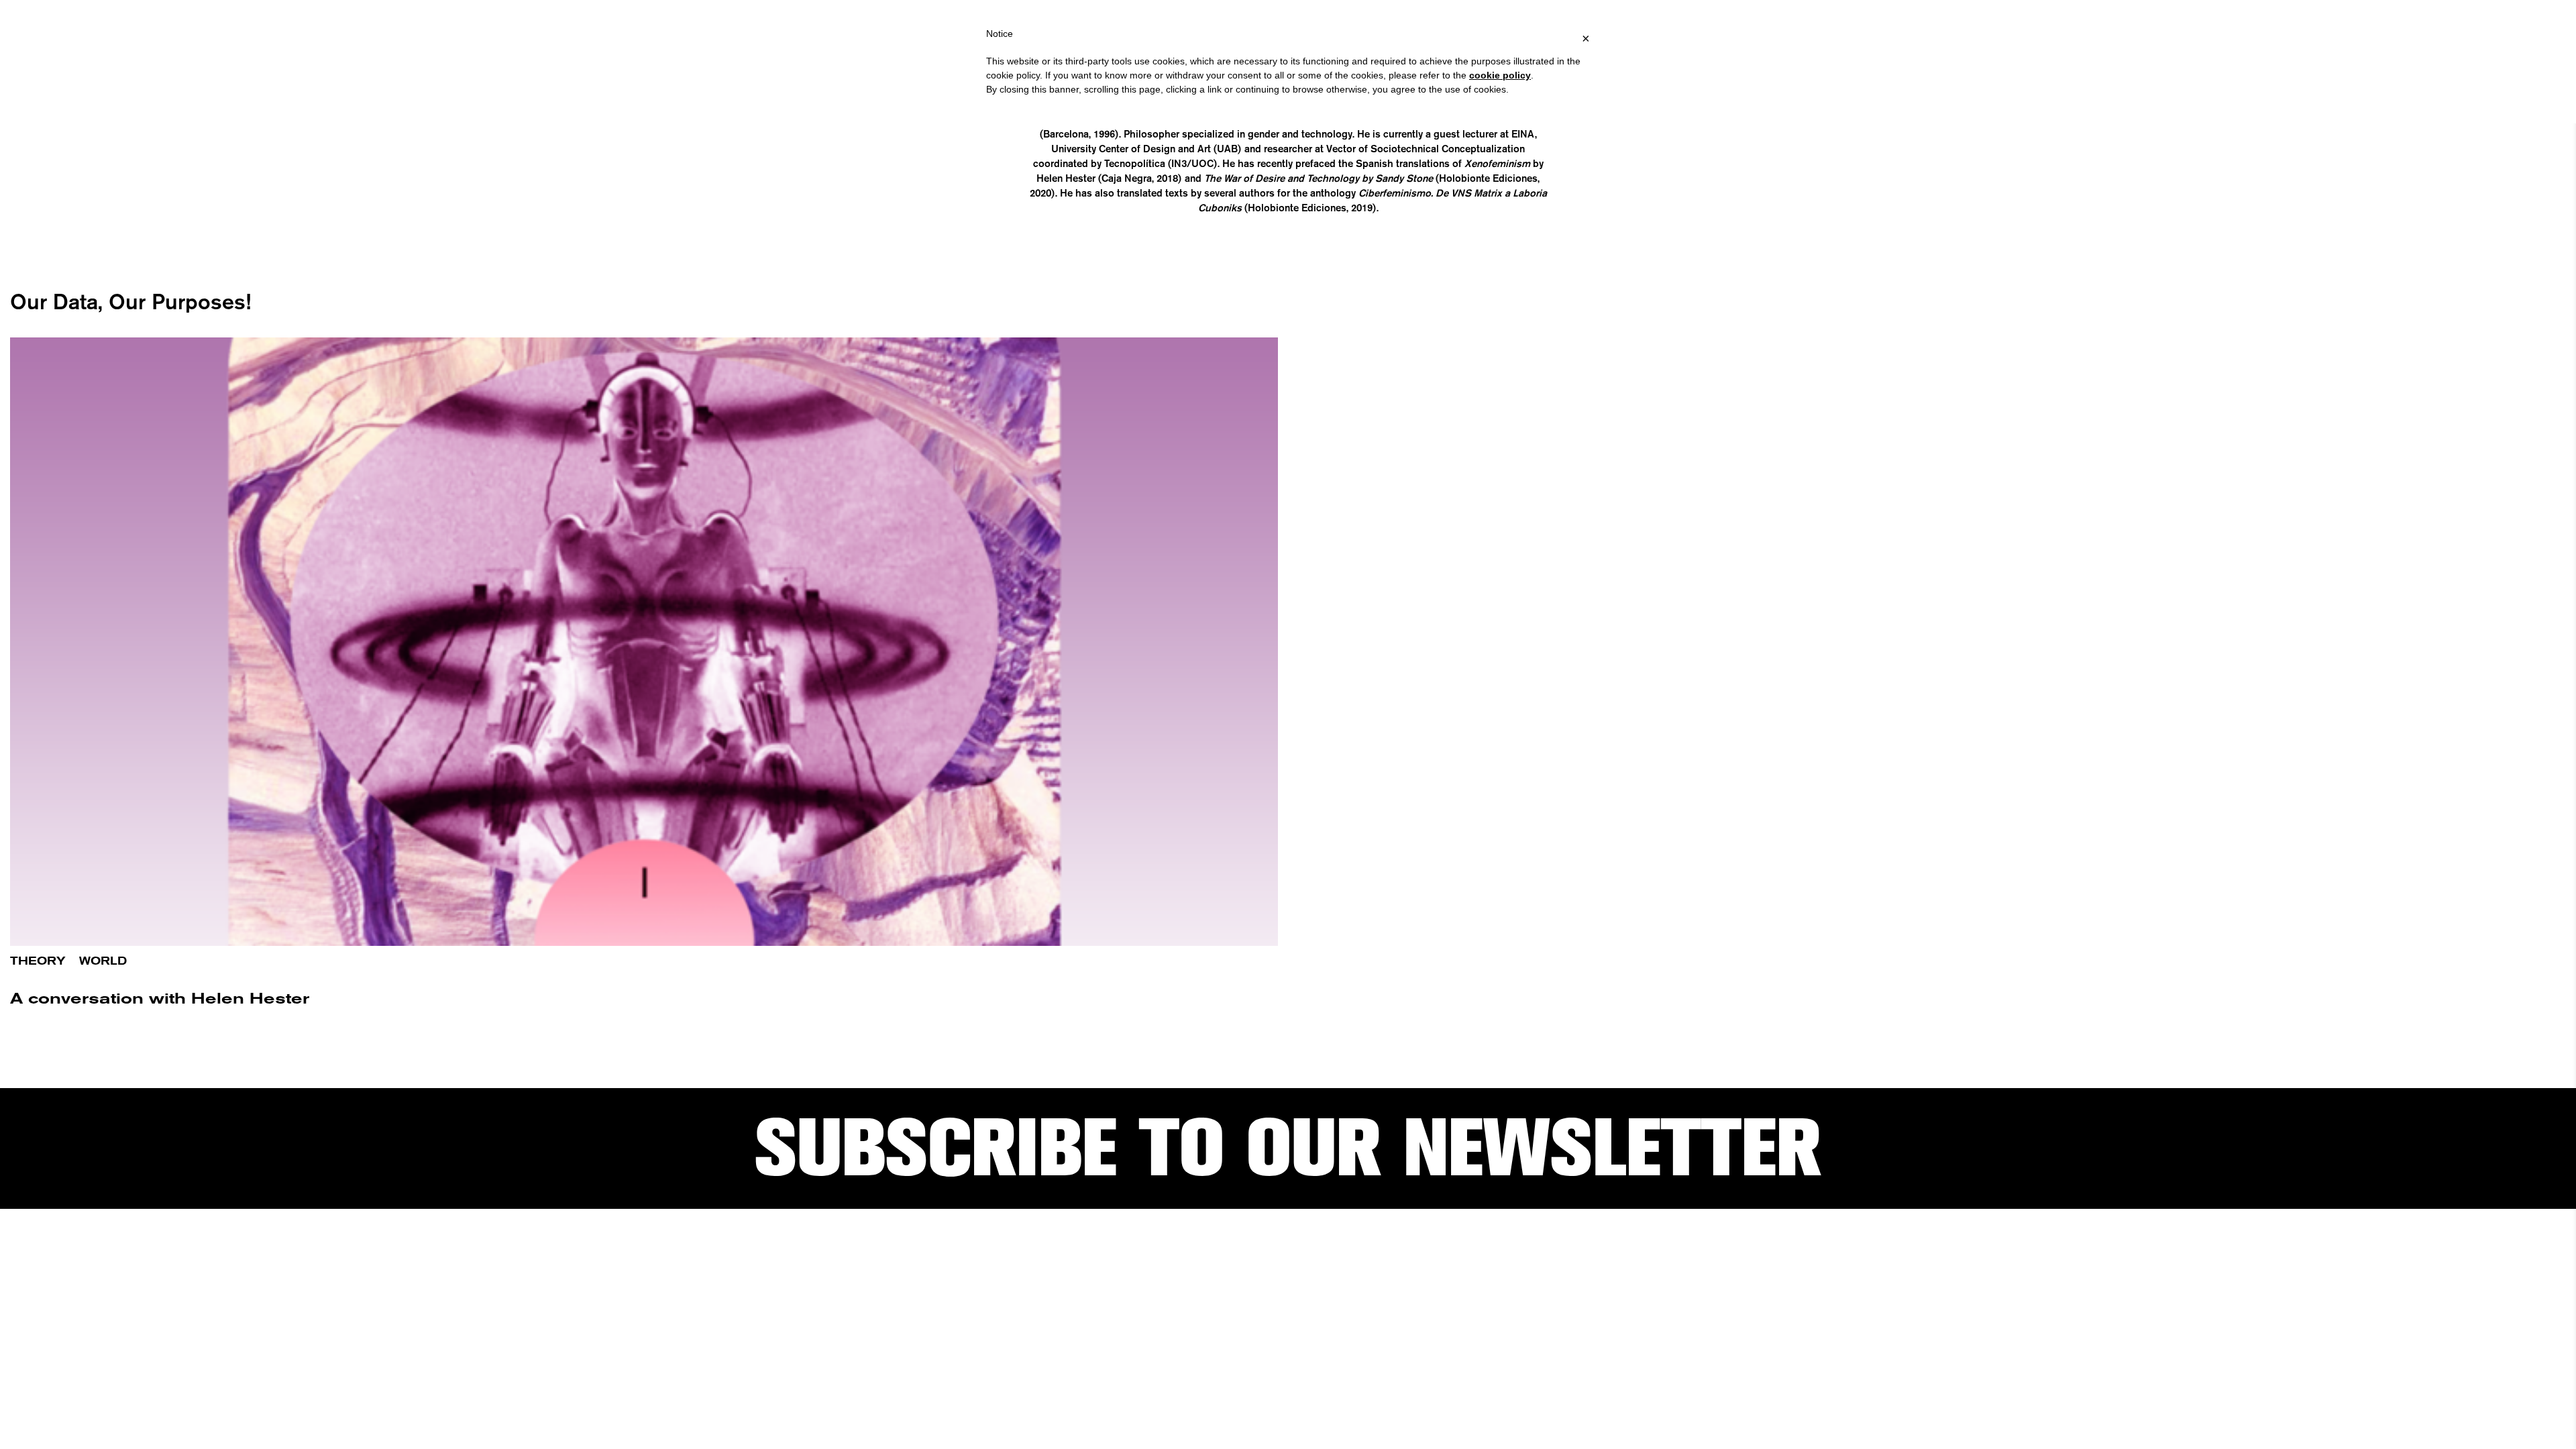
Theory (38, 961)
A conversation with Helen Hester (160, 999)
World (103, 961)
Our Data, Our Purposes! (130, 301)
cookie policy (1500, 75)
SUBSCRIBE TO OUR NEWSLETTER (1288, 1148)
